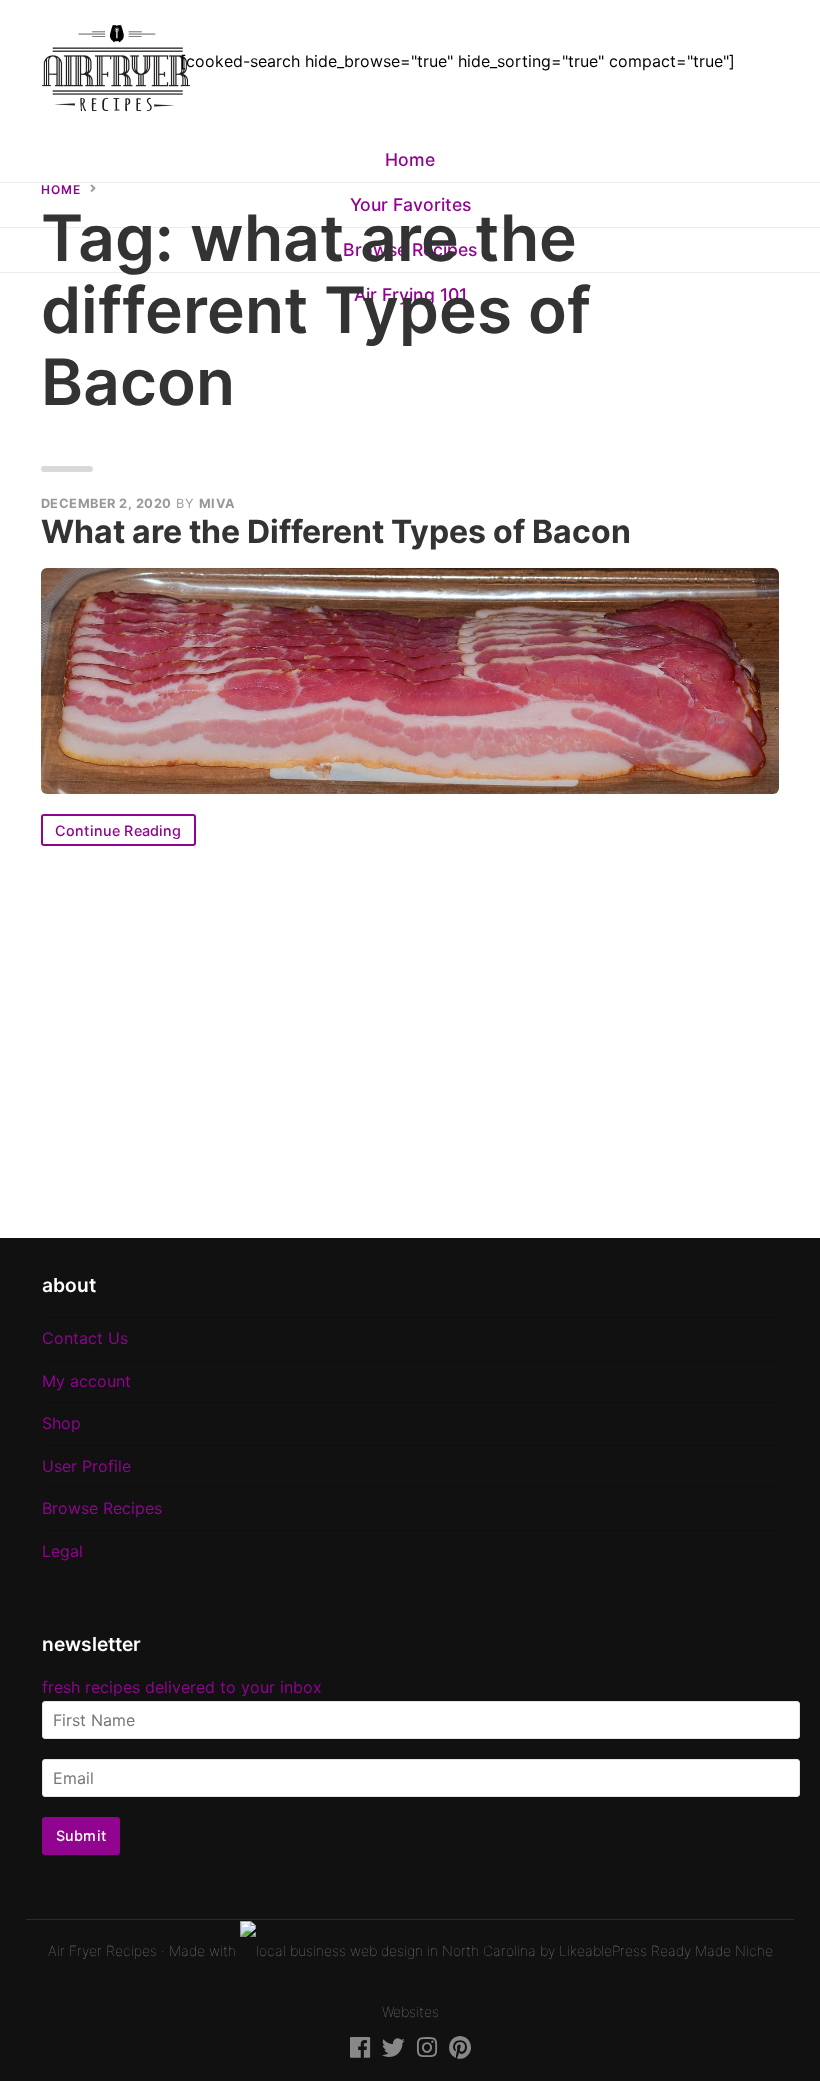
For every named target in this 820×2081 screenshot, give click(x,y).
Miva (217, 503)
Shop (61, 1423)
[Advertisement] (410, 1042)
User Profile (86, 1466)
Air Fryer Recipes (102, 1950)
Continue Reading (118, 830)
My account (86, 1381)
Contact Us (85, 1338)
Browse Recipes (102, 1508)
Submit (81, 1835)
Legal (62, 1551)
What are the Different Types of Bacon (336, 531)
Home (410, 159)
